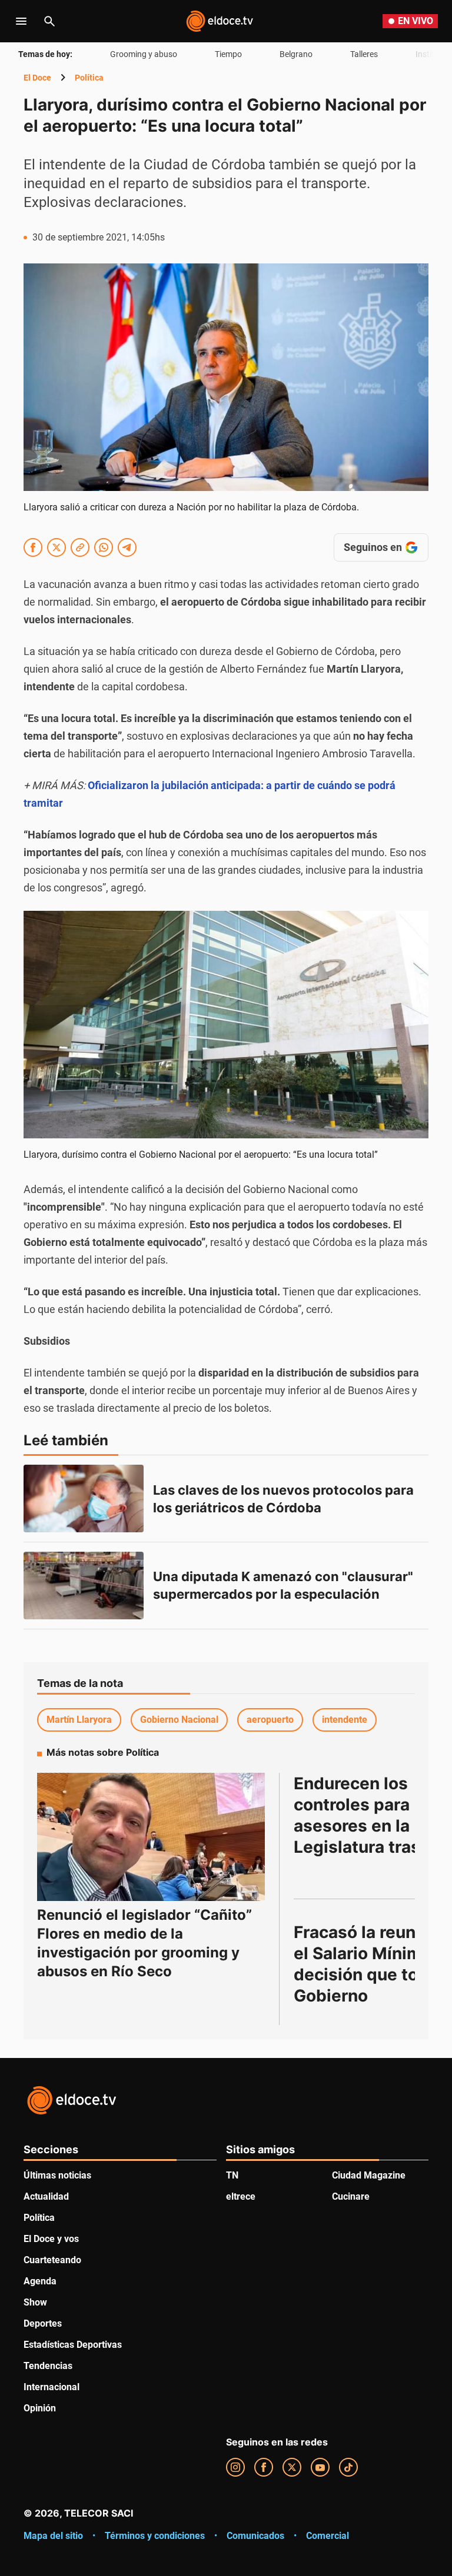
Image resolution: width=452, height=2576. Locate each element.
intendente (345, 1720)
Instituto (431, 54)
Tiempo (228, 54)
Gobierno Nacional (179, 1720)
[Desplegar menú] (21, 21)
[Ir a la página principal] (220, 21)
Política (89, 78)
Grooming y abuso (144, 54)
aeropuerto (270, 1720)
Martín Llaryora (79, 1720)
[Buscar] (49, 21)
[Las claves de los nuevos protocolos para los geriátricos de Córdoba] (84, 1499)
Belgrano (296, 54)
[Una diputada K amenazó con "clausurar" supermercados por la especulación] (84, 1586)
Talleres (364, 54)
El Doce (37, 78)
